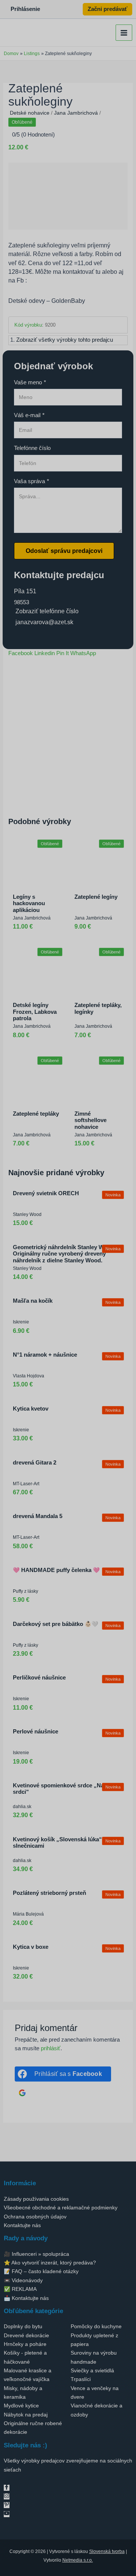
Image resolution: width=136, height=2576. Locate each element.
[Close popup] (107, 1326)
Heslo (38, 1360)
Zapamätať (46, 1383)
